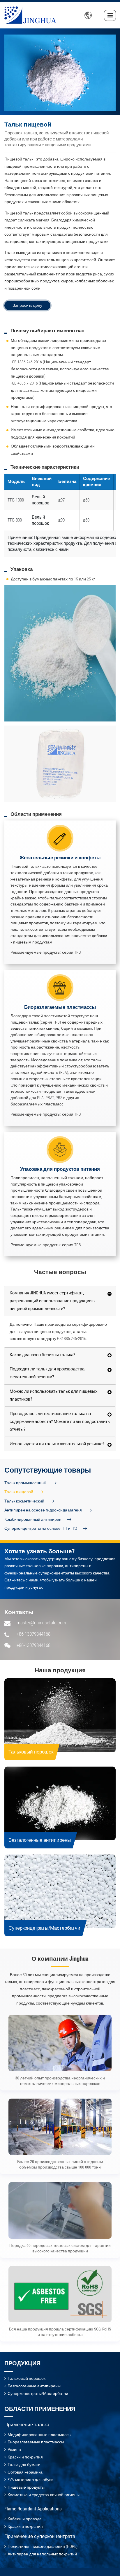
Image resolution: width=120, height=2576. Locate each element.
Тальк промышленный (25, 1483)
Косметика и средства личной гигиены (44, 2495)
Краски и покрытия (25, 2457)
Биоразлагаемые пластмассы (36, 2442)
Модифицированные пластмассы (39, 2435)
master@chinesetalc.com (41, 1623)
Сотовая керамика (25, 2472)
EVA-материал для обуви (31, 2480)
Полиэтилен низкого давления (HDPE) (43, 2546)
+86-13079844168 (33, 1634)
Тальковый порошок (31, 1752)
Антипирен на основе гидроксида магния (43, 1510)
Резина (14, 2449)
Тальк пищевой (19, 1492)
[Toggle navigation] (110, 15)
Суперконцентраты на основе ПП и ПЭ (41, 1528)
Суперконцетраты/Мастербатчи (44, 1928)
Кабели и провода (25, 2519)
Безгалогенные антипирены (40, 1840)
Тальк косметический (24, 1501)
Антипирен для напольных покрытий (42, 2554)
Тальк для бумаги (24, 2465)
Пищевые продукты (26, 2487)
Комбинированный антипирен (33, 1519)
